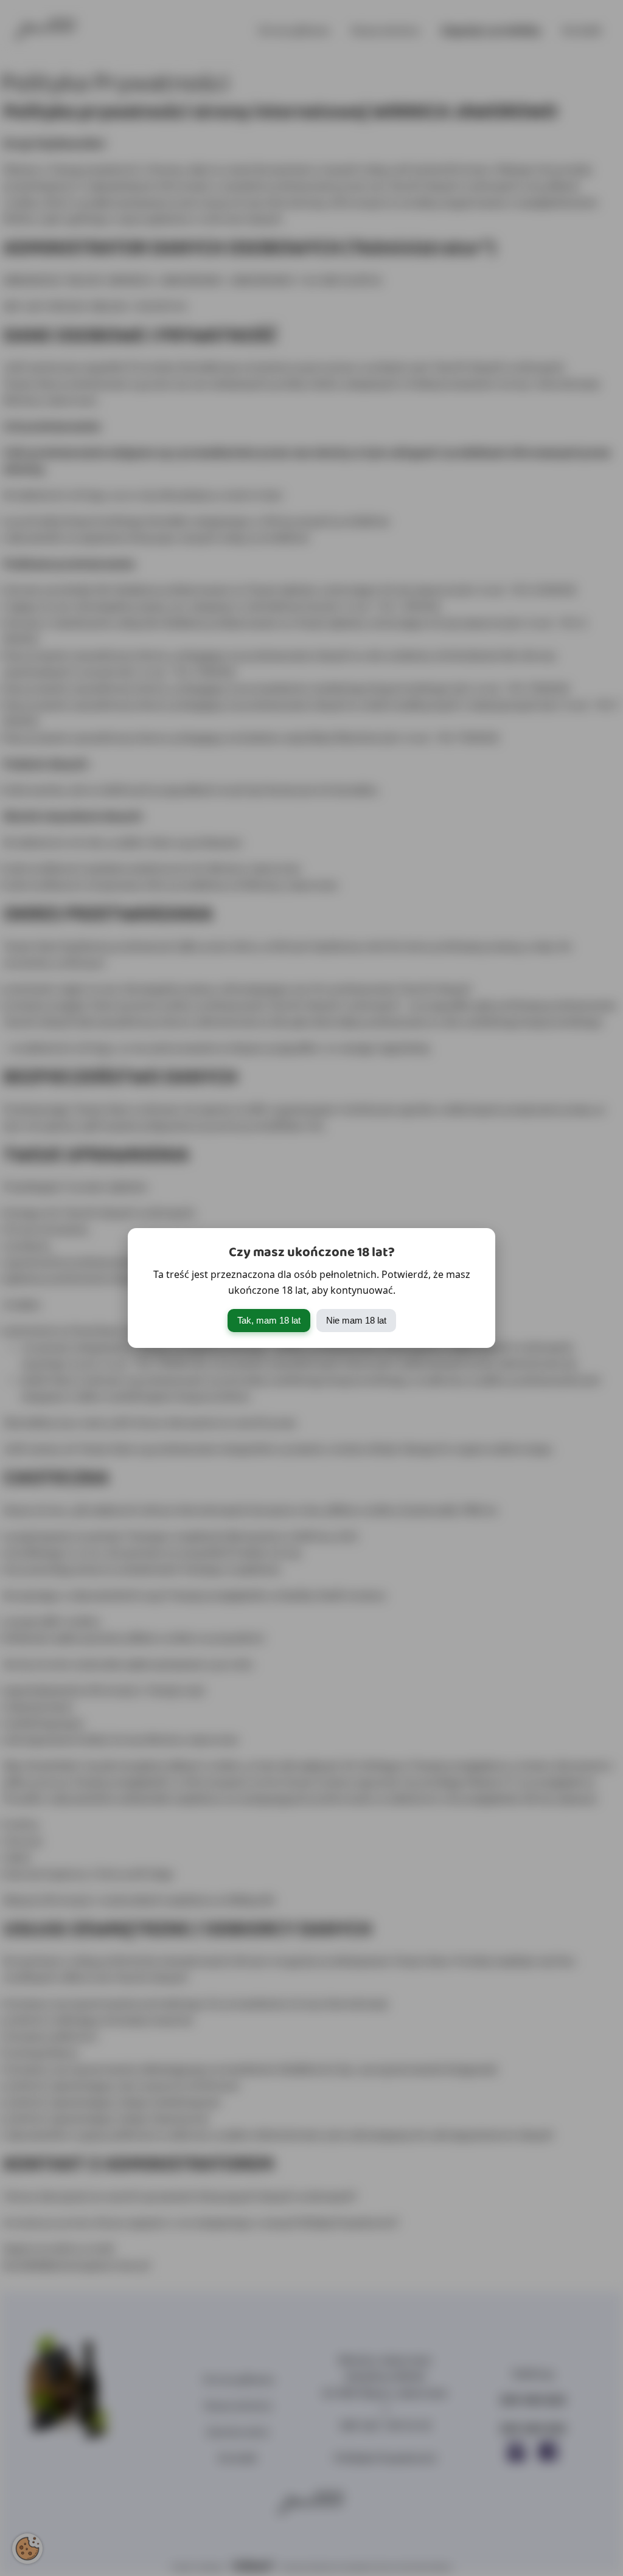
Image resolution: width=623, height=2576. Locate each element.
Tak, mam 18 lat (269, 1320)
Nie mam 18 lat (356, 1320)
